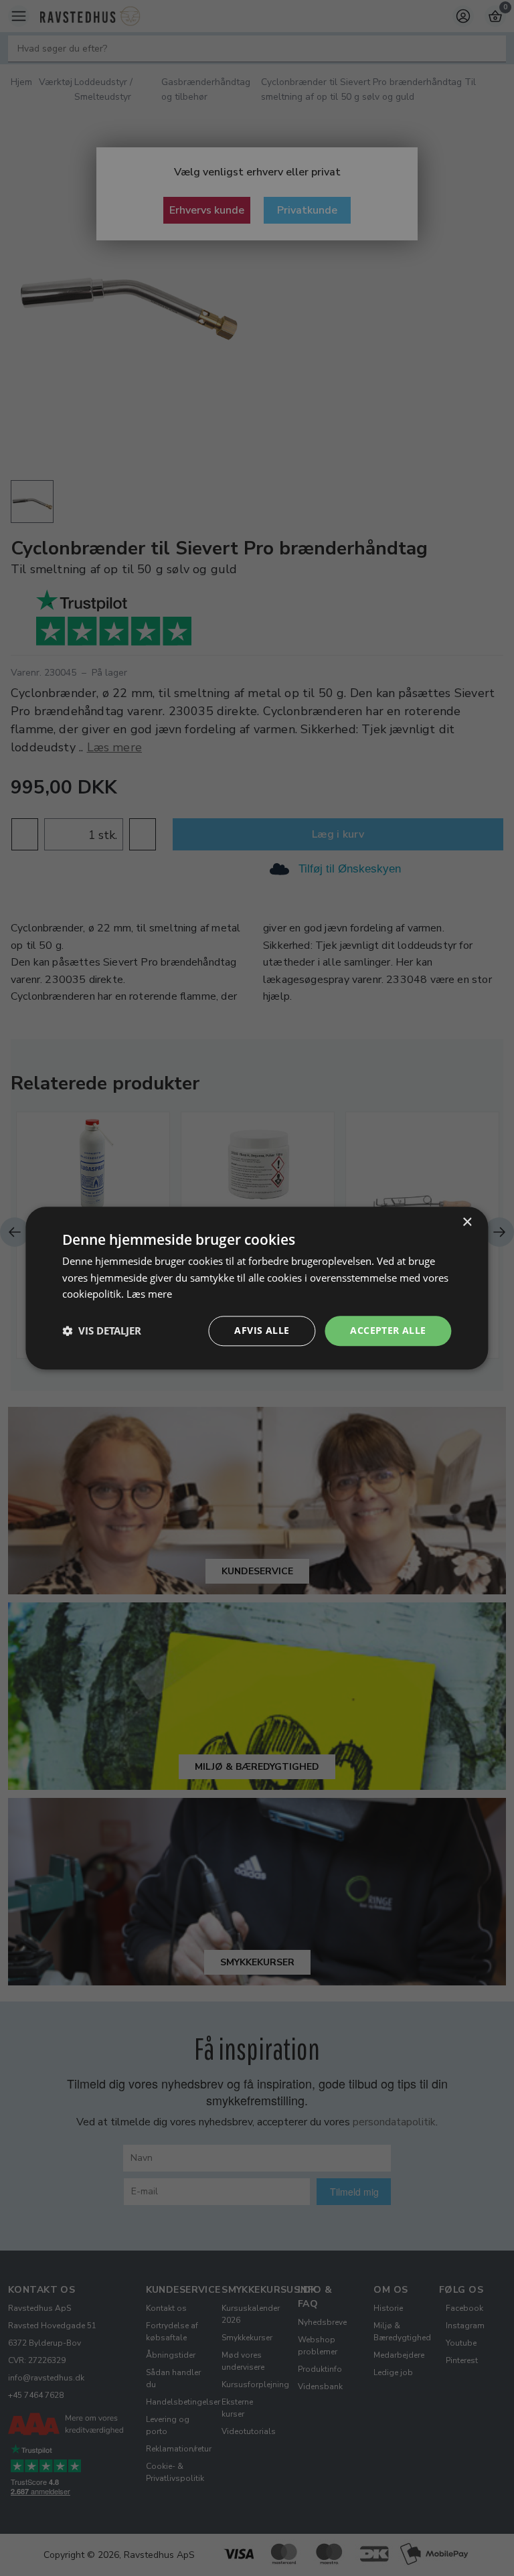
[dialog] (257, 1288)
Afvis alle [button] (262, 1330)
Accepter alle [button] (388, 1330)
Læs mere (149, 1294)
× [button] (467, 1222)
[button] (102, 1331)
